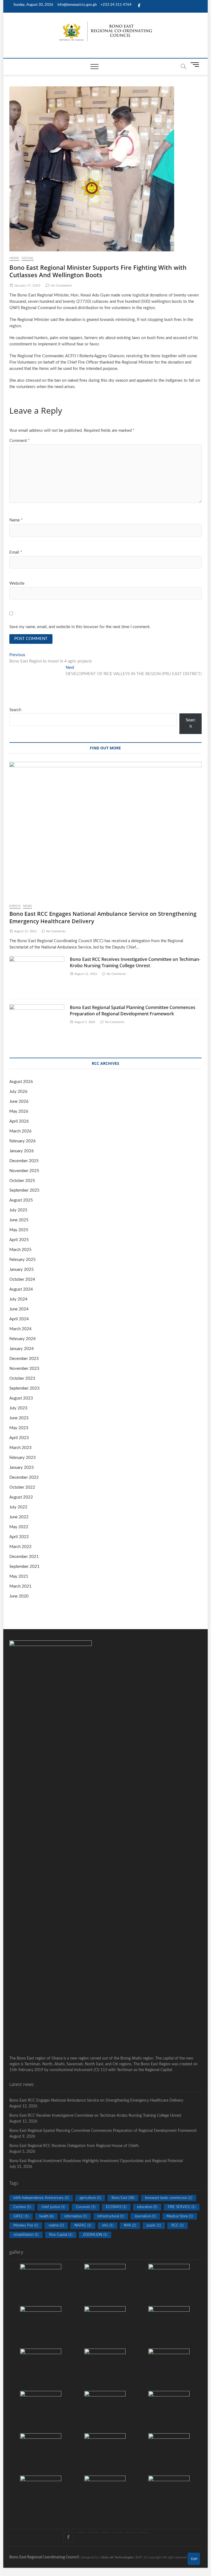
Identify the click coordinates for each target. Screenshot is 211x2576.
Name (16, 520)
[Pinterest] (93, 2532)
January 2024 (22, 1349)
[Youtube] (130, 2532)
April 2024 (19, 1319)
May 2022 (19, 1527)
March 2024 (20, 1329)
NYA (130, 2226)
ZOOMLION (95, 2235)
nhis (108, 2226)
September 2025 (24, 1190)
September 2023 (24, 1388)
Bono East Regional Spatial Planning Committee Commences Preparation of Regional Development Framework (133, 1011)
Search (15, 710)
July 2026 (18, 1092)
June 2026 (19, 1102)
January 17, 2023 (27, 285)
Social (28, 258)
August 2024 (21, 1289)
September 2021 (24, 1567)
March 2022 (20, 1547)
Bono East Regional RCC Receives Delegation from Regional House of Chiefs (74, 2146)
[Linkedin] (142, 2532)
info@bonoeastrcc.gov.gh (77, 5)
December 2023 (24, 1359)
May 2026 (19, 1111)
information (76, 2216)
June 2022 (19, 1517)
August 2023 (21, 1398)
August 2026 (21, 1082)
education (147, 2207)
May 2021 (19, 1576)
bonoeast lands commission (169, 2198)
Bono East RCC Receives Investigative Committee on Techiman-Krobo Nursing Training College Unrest (135, 962)
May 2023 (19, 1428)
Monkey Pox (26, 2226)
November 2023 (24, 1369)
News (14, 258)
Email (16, 552)
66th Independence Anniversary (41, 2198)
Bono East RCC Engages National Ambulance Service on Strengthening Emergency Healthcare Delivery (96, 2101)
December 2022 (24, 1477)
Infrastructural (111, 2216)
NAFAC (83, 2226)
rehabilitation (26, 2235)
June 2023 (19, 1418)
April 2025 (19, 1240)
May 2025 (19, 1230)
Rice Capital (61, 2235)
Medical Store (180, 2216)
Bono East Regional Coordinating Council (44, 2557)
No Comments (61, 285)
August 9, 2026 (84, 1022)
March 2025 (20, 1250)
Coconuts (86, 2207)
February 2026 (23, 1141)
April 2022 (19, 1537)
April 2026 (19, 1121)
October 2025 (22, 1181)
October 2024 (22, 1279)
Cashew (22, 2207)
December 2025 (24, 1161)
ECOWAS (116, 2207)
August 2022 (21, 1497)
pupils (154, 2226)
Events (15, 906)
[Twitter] (81, 2532)
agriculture (90, 2198)
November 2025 (24, 1171)
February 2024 (23, 1339)
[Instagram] (118, 2532)
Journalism (145, 2216)
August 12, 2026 (25, 931)
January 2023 (22, 1468)
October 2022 (22, 1487)
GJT (139, 2557)
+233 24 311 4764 (116, 5)
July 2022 (18, 1507)
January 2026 (22, 1151)
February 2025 (23, 1260)
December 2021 (24, 1557)
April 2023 (19, 1438)
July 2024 (18, 1299)
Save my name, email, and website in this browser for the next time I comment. (80, 627)
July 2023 (18, 1408)
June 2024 (19, 1309)
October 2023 (22, 1378)
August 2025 (21, 1200)
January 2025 (22, 1270)
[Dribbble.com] (105, 2532)
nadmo (56, 2226)
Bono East (123, 2198)
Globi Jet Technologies (117, 2557)
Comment (20, 441)
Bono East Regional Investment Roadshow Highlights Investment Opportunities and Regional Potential (96, 2161)
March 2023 (20, 1448)
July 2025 (18, 1210)
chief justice (53, 2207)
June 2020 (19, 1596)
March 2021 (20, 1586)
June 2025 (19, 1220)
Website (17, 583)
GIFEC (21, 2216)
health (46, 2216)
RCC (177, 2226)
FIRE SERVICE (182, 2207)
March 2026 (20, 1131)
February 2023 (23, 1458)
